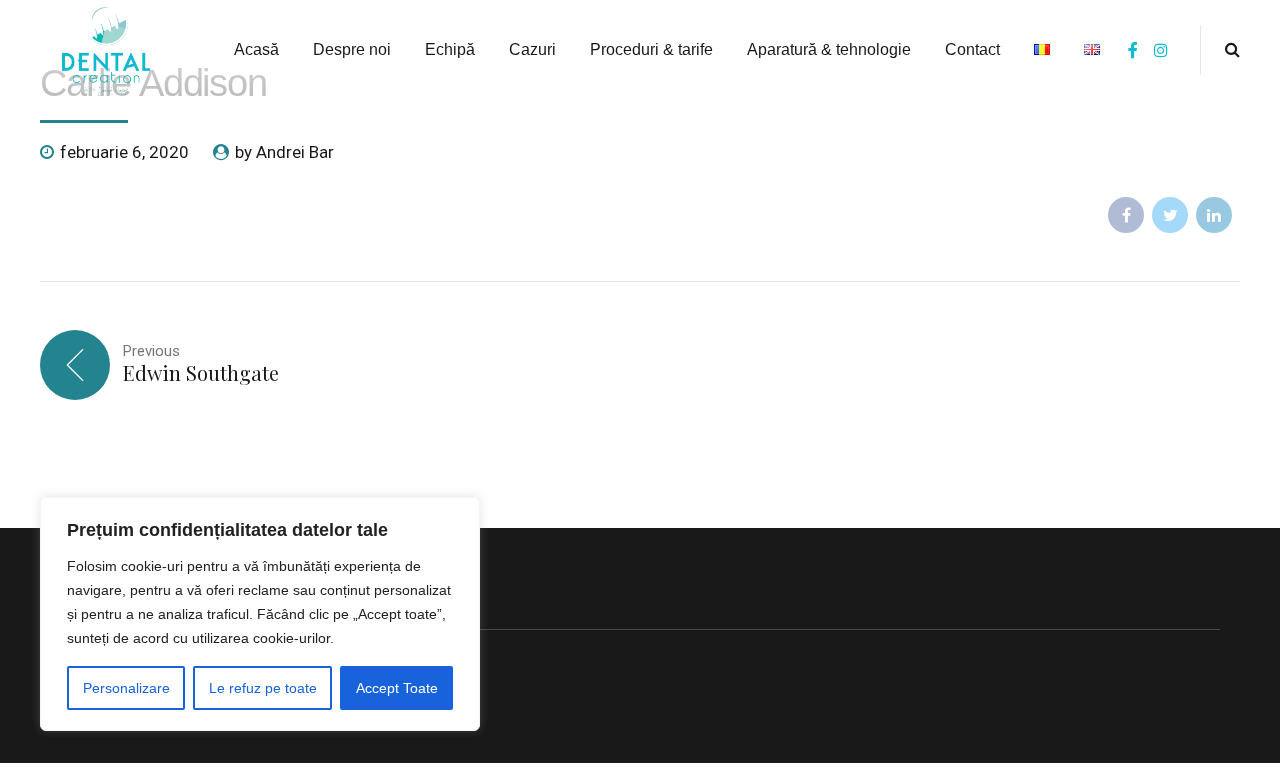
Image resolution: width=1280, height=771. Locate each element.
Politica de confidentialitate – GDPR (187, 654)
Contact (972, 49)
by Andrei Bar (284, 152)
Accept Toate (397, 688)
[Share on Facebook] (1126, 215)
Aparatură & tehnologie (829, 49)
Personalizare (126, 688)
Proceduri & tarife (651, 49)
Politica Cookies (118, 603)
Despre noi (352, 49)
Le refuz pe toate (263, 688)
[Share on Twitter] (1170, 215)
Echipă (450, 49)
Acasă (256, 49)
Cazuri (532, 49)
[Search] (1232, 49)
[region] (260, 614)
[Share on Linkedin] (1214, 215)
